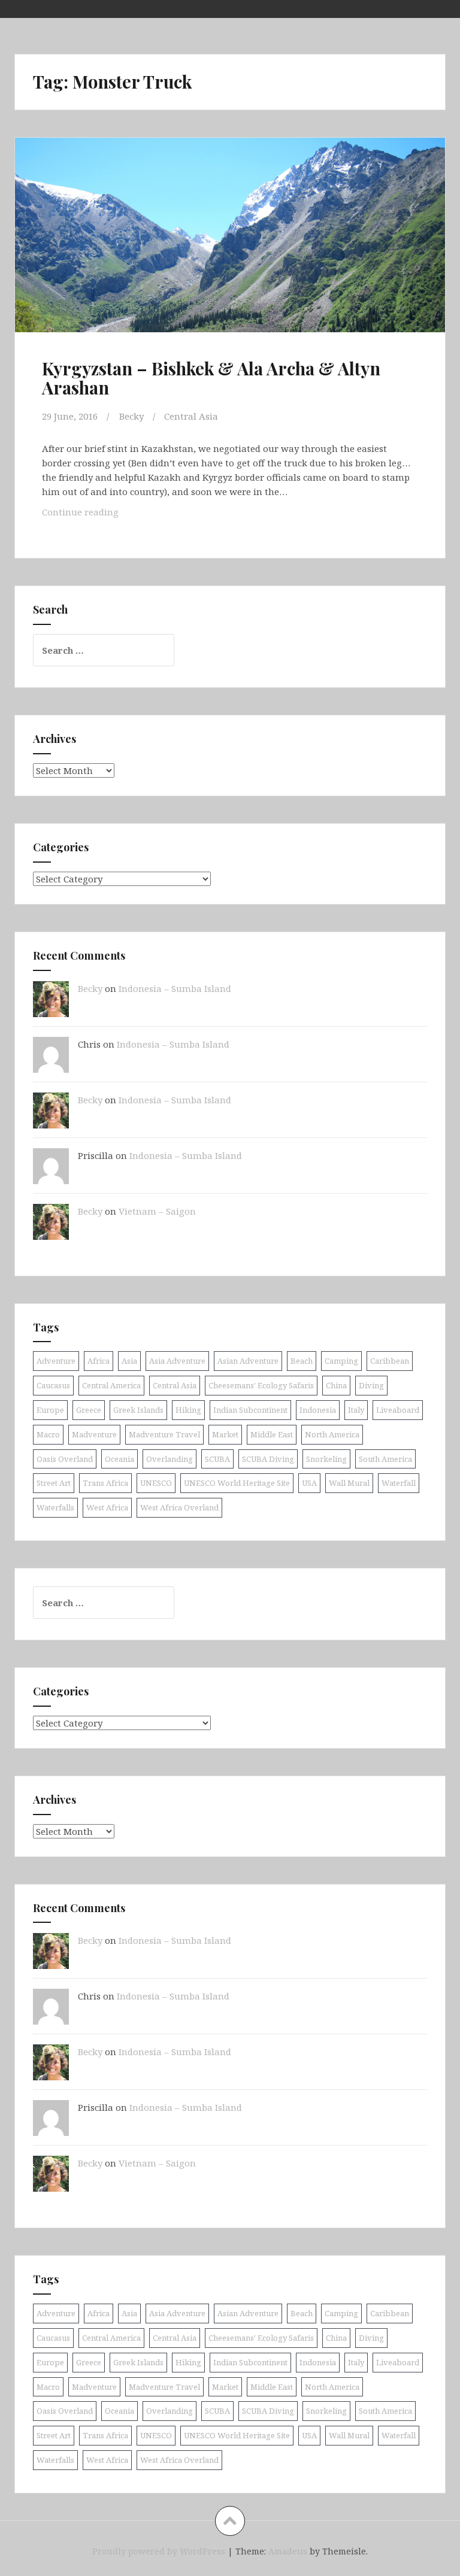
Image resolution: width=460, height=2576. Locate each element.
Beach (302, 1361)
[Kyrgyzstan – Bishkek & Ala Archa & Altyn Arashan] (229, 246)
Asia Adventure (177, 1361)
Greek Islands (138, 1410)
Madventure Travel (164, 1434)
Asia (129, 1361)
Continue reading (105, 515)
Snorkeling (326, 1459)
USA (309, 1483)
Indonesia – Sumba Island (175, 988)
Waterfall (399, 1483)
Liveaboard (398, 1410)
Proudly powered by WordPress (159, 2551)
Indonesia (318, 1410)
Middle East (272, 1434)
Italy (356, 1410)
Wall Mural (349, 1483)
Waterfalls (55, 1507)
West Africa (107, 1507)
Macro (48, 1434)
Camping (341, 1361)
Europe (50, 1410)
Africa (99, 1361)
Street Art (54, 1483)
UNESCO (156, 1483)
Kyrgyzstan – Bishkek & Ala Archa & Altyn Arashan (211, 378)
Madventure (94, 1434)
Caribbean (390, 1361)
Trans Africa (105, 1483)
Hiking (188, 1410)
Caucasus (53, 1385)
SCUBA (217, 1459)
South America (385, 1459)
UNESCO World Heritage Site (237, 1483)
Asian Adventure (248, 1361)
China (336, 1385)
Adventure (56, 1361)
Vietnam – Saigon (157, 1211)
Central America (111, 1385)
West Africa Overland (179, 1507)
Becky (131, 416)
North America (332, 1434)
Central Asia (191, 416)
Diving (371, 1385)
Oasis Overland (65, 1459)
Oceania (119, 1459)
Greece (89, 1410)
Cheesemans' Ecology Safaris (261, 1385)
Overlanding (170, 1459)
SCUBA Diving (268, 1459)
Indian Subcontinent (250, 1410)
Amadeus (288, 2551)
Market (225, 1434)
